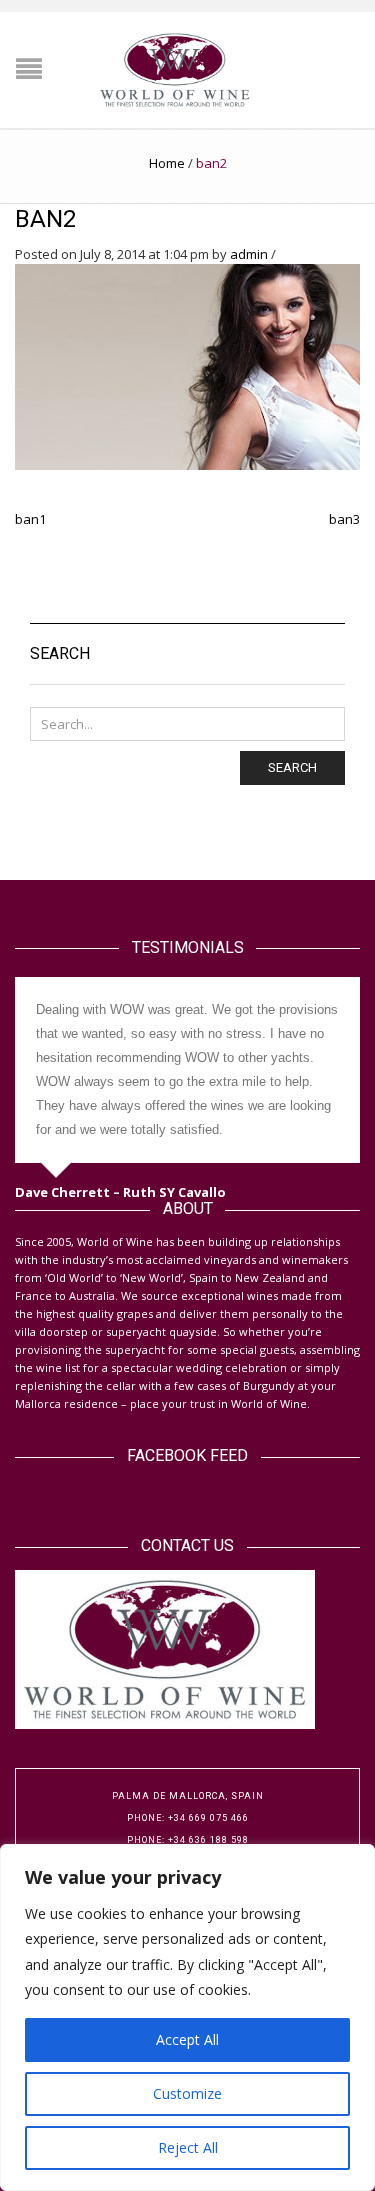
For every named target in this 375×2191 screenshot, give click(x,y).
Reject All (188, 2147)
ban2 (45, 219)
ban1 (30, 519)
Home (167, 163)
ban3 (344, 519)
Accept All (187, 2039)
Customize (187, 2093)
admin (249, 254)
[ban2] (187, 365)
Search (292, 767)
